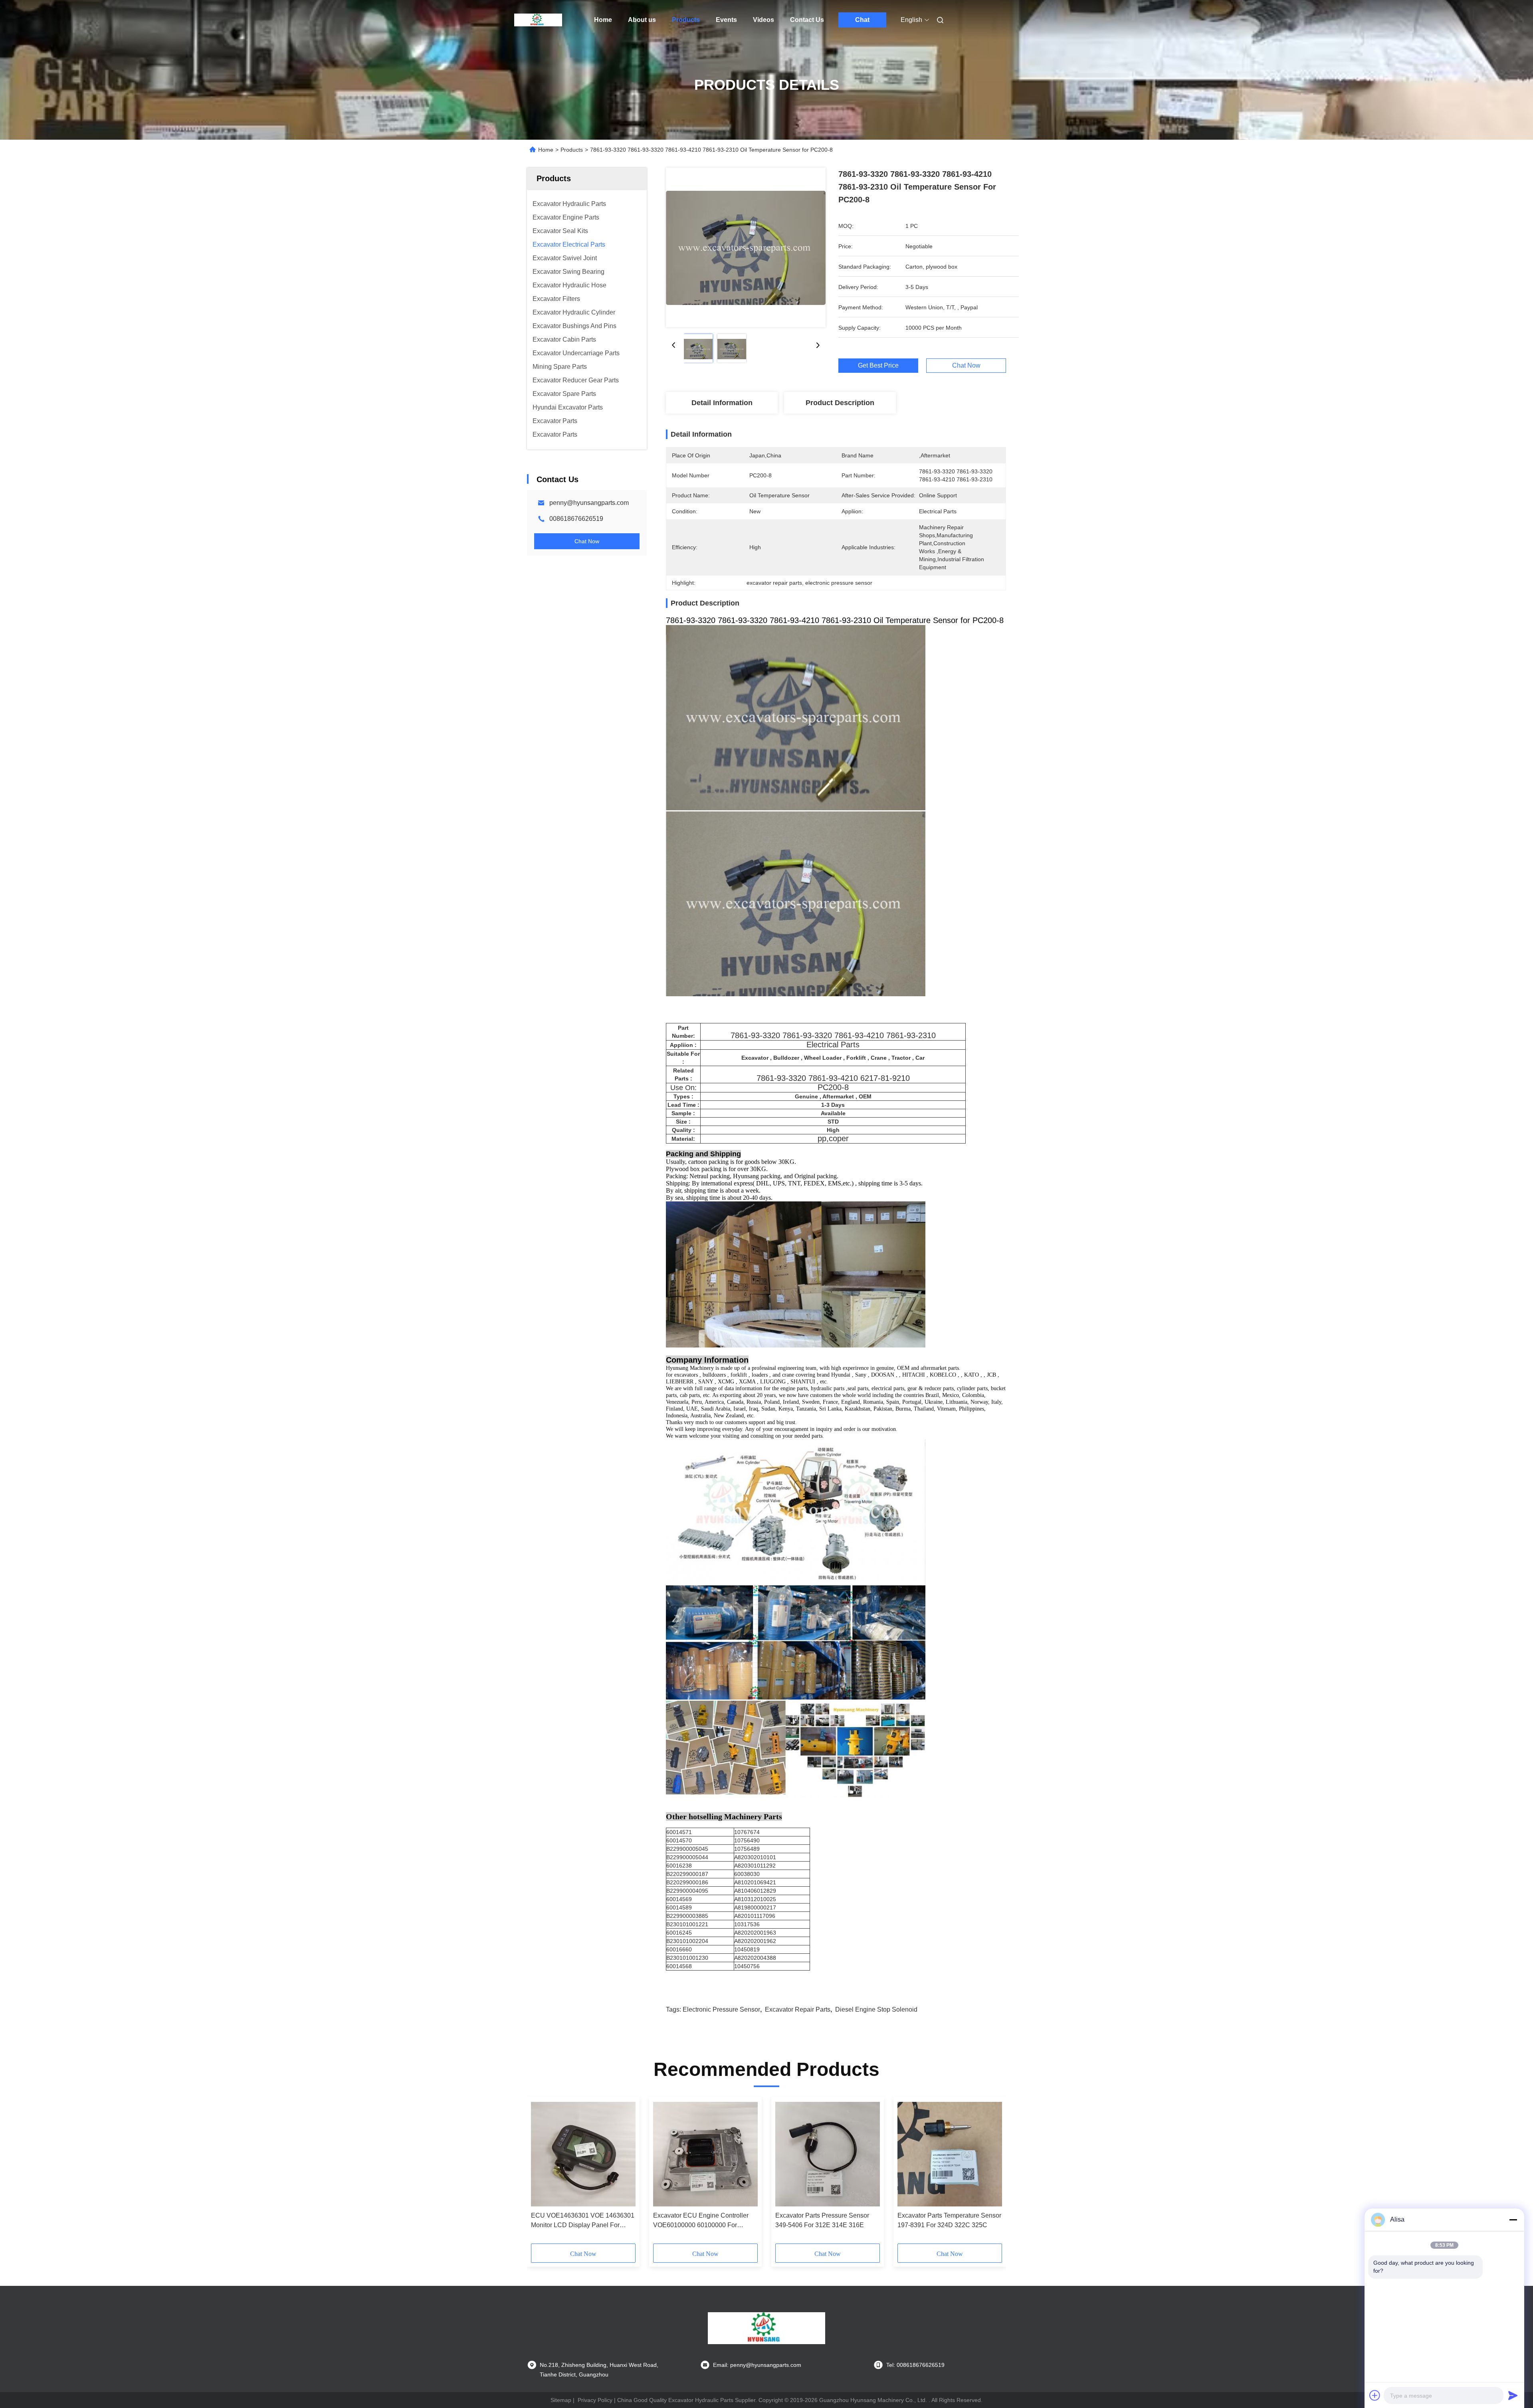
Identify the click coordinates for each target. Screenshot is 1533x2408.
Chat (862, 20)
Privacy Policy (595, 2400)
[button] (541, 2173)
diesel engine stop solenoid (876, 2009)
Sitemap (561, 2400)
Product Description (840, 403)
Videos (764, 20)
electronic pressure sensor (721, 2009)
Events (726, 20)
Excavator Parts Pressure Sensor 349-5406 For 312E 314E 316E (822, 2220)
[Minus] (1513, 2220)
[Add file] (1375, 2395)
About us (642, 20)
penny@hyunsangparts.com (589, 503)
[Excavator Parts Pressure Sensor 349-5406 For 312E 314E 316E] (828, 2154)
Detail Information (722, 403)
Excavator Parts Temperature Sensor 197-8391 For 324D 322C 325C (949, 2220)
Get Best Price (878, 366)
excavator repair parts (798, 2009)
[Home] (538, 20)
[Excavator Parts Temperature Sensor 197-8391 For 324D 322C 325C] (950, 2154)
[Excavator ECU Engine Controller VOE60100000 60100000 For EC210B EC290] (705, 2154)
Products (686, 20)
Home (603, 20)
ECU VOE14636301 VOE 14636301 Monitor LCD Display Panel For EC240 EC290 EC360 (583, 2221)
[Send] (1513, 2395)
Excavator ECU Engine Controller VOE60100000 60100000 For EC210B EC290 (701, 2221)
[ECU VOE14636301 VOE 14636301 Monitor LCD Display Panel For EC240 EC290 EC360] (583, 2154)
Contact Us (807, 20)
